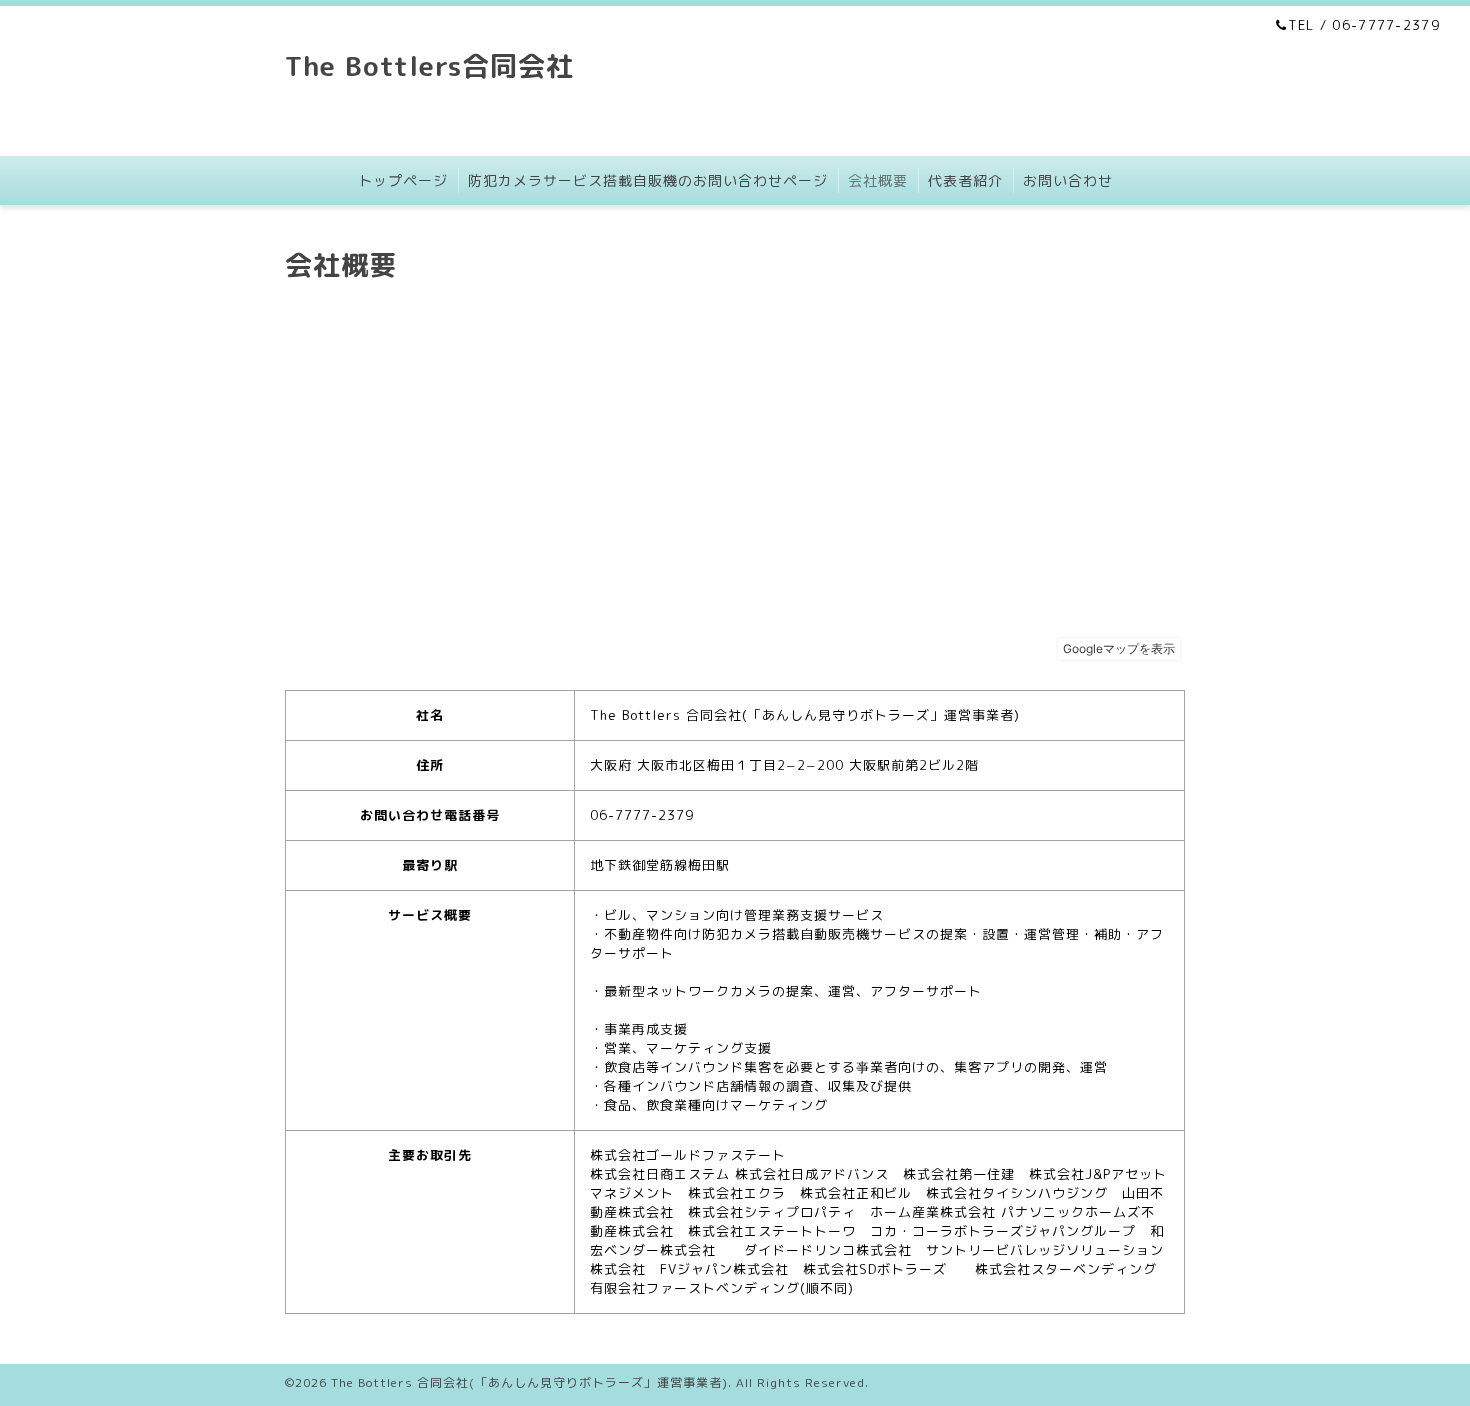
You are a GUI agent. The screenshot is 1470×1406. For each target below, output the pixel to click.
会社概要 (878, 180)
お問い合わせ (1068, 180)
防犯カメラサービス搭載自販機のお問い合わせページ (648, 180)
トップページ (403, 180)
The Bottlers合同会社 (429, 66)
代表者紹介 (965, 180)
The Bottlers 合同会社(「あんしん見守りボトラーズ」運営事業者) (529, 1382)
